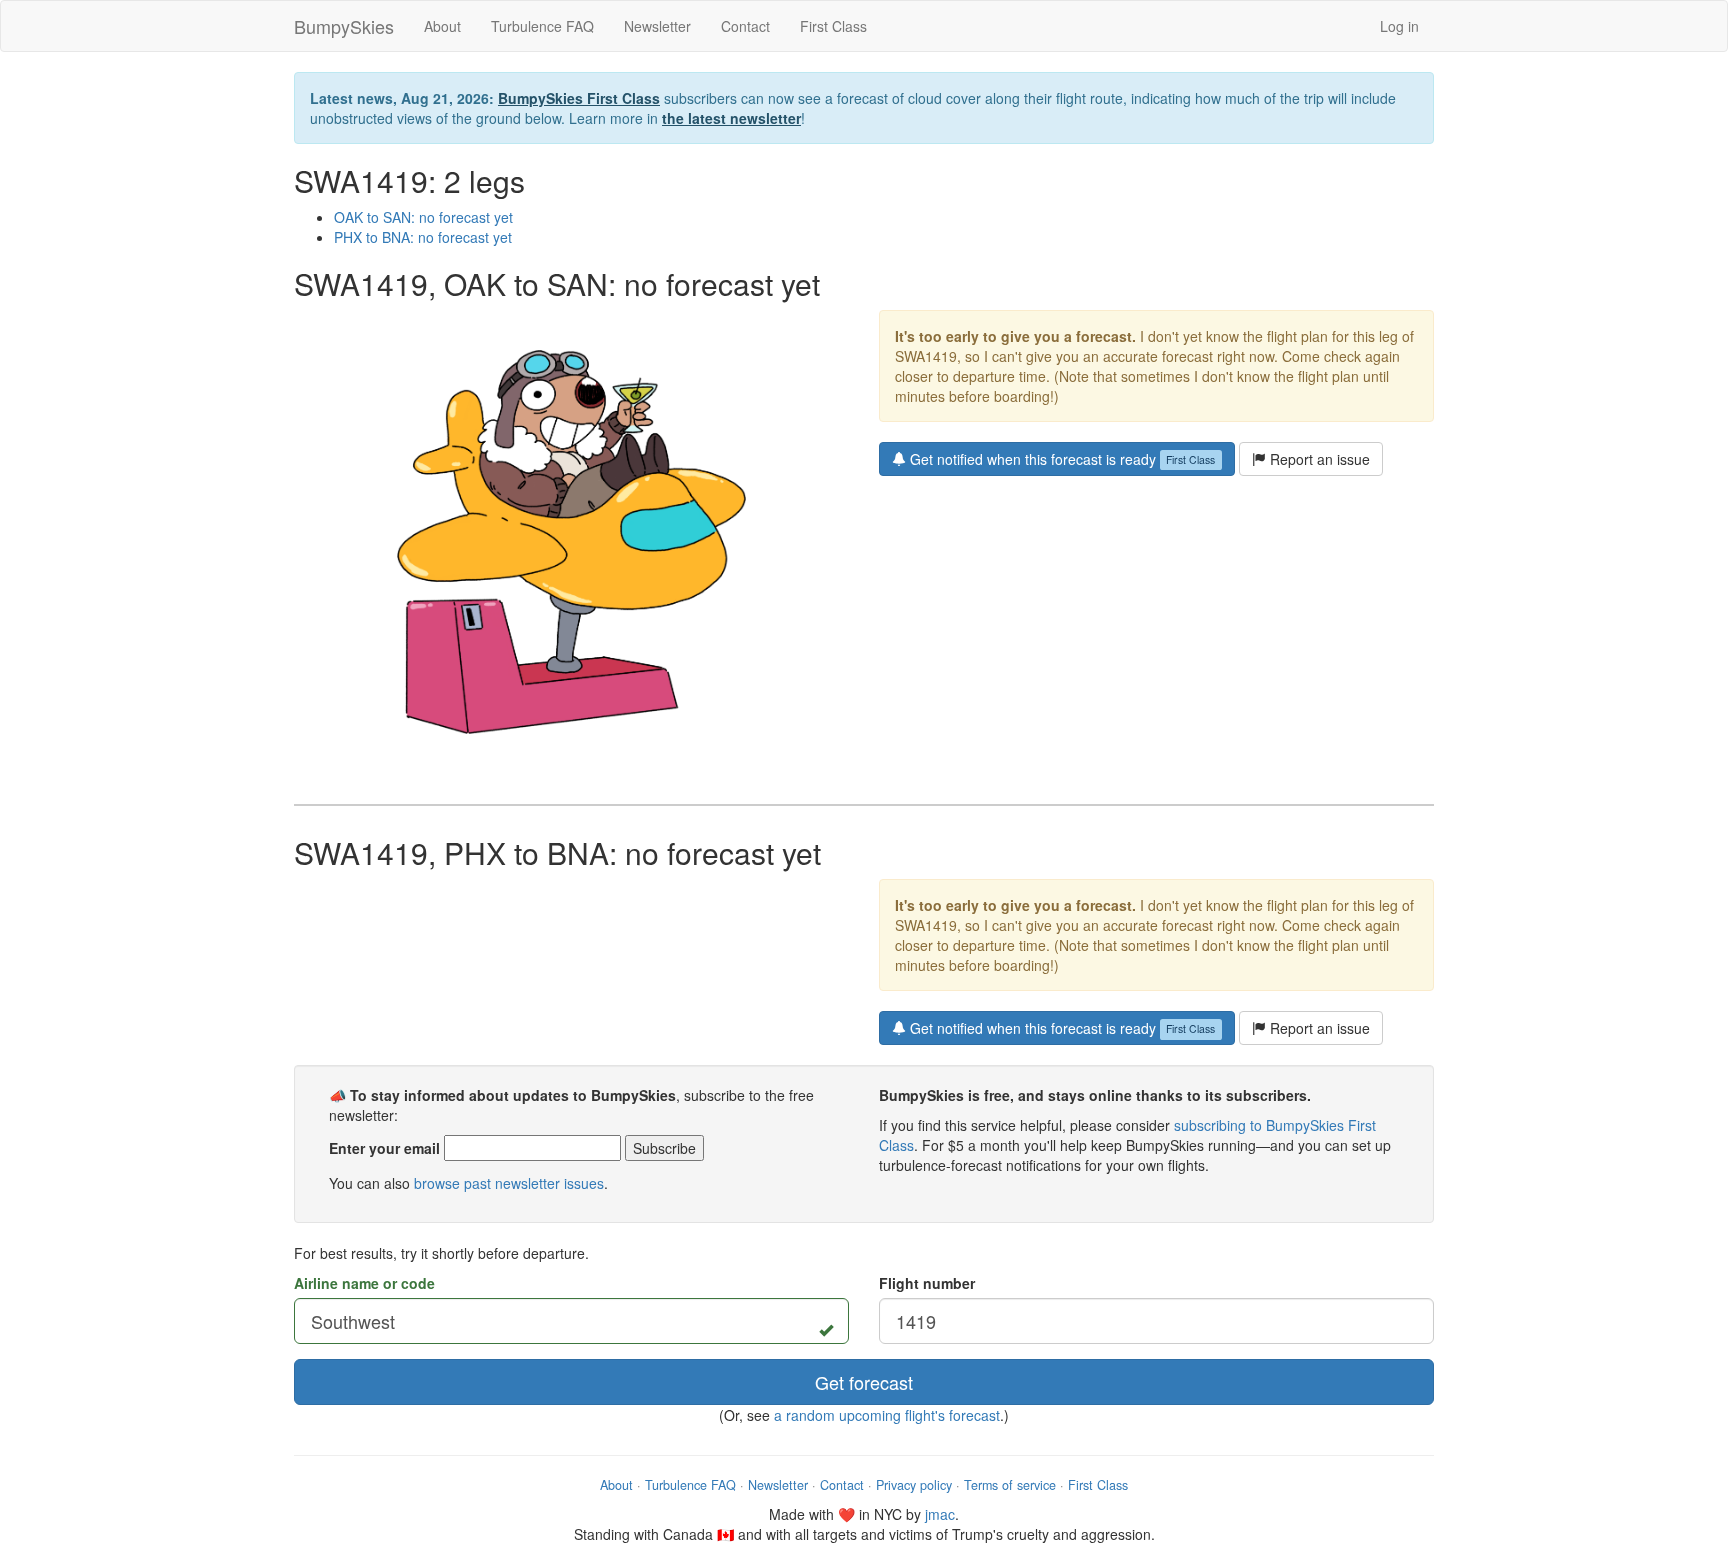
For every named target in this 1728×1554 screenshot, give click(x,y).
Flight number (927, 1283)
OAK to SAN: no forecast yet (423, 217)
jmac (940, 1514)
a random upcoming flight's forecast (887, 1415)
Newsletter (657, 26)
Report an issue (1318, 459)
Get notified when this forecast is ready (1060, 459)
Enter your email (384, 1148)
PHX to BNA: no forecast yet (423, 237)
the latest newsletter (731, 118)
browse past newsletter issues (509, 1183)
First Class (833, 26)
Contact (745, 26)
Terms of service (1010, 1485)
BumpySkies (344, 26)
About (442, 26)
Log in (1399, 26)
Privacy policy (914, 1485)
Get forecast (864, 1382)
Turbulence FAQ (542, 26)
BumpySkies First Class (579, 98)
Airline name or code (364, 1283)
